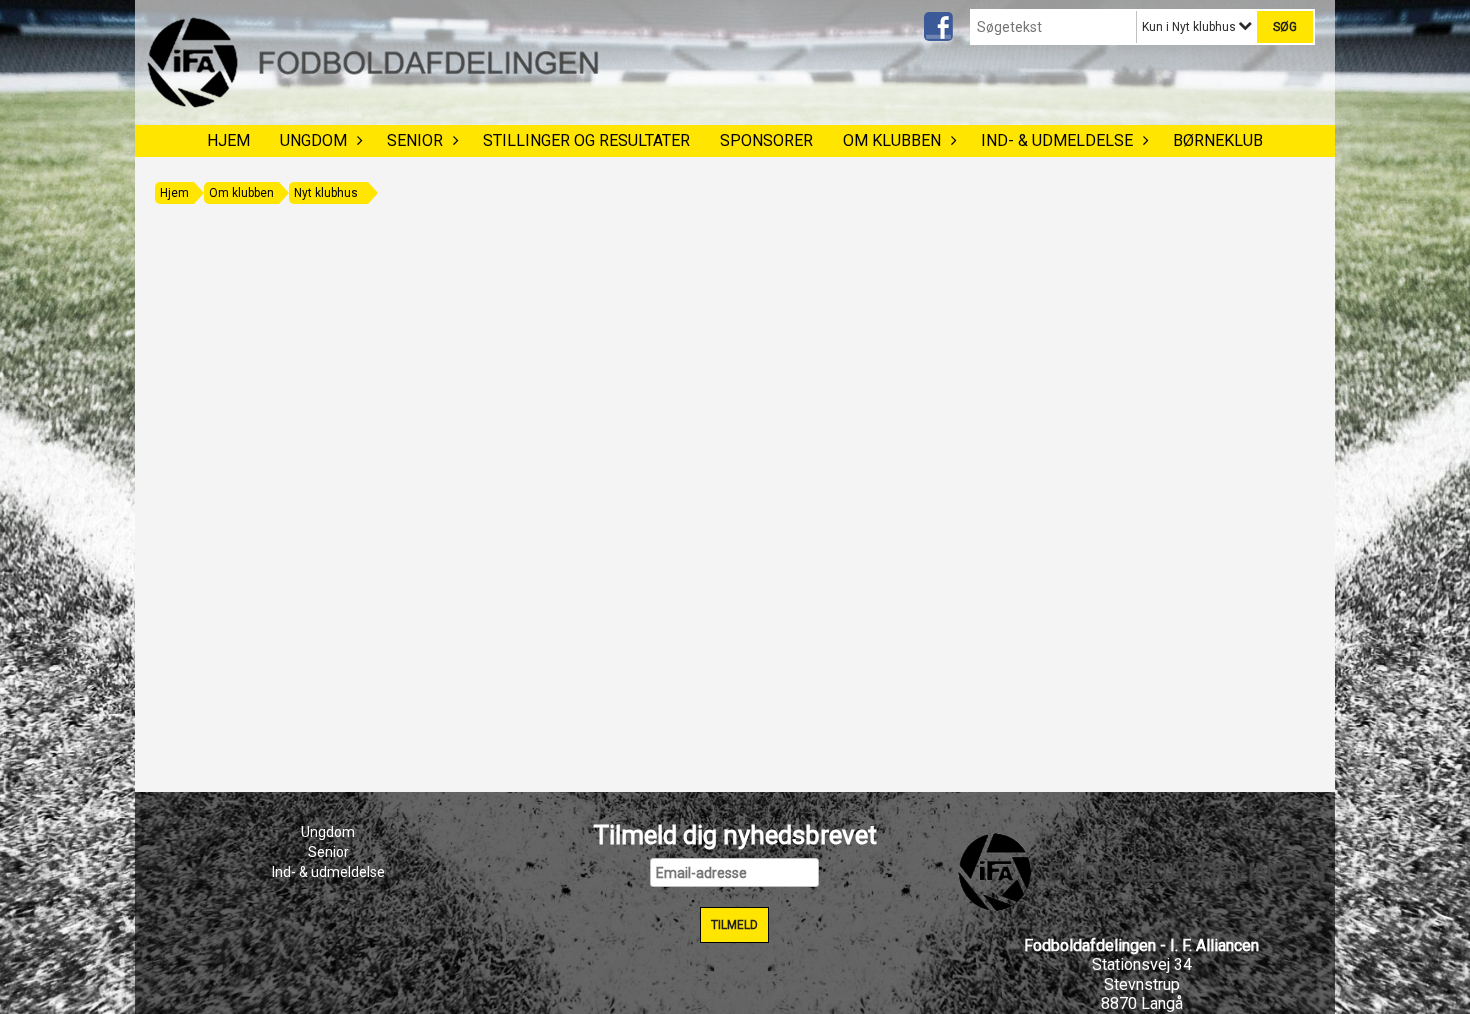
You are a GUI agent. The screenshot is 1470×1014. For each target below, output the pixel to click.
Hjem (228, 140)
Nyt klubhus (326, 193)
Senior (415, 140)
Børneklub (1218, 140)
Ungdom (313, 140)
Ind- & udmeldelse (1057, 140)
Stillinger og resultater (586, 140)
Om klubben (892, 140)
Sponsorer (766, 140)
